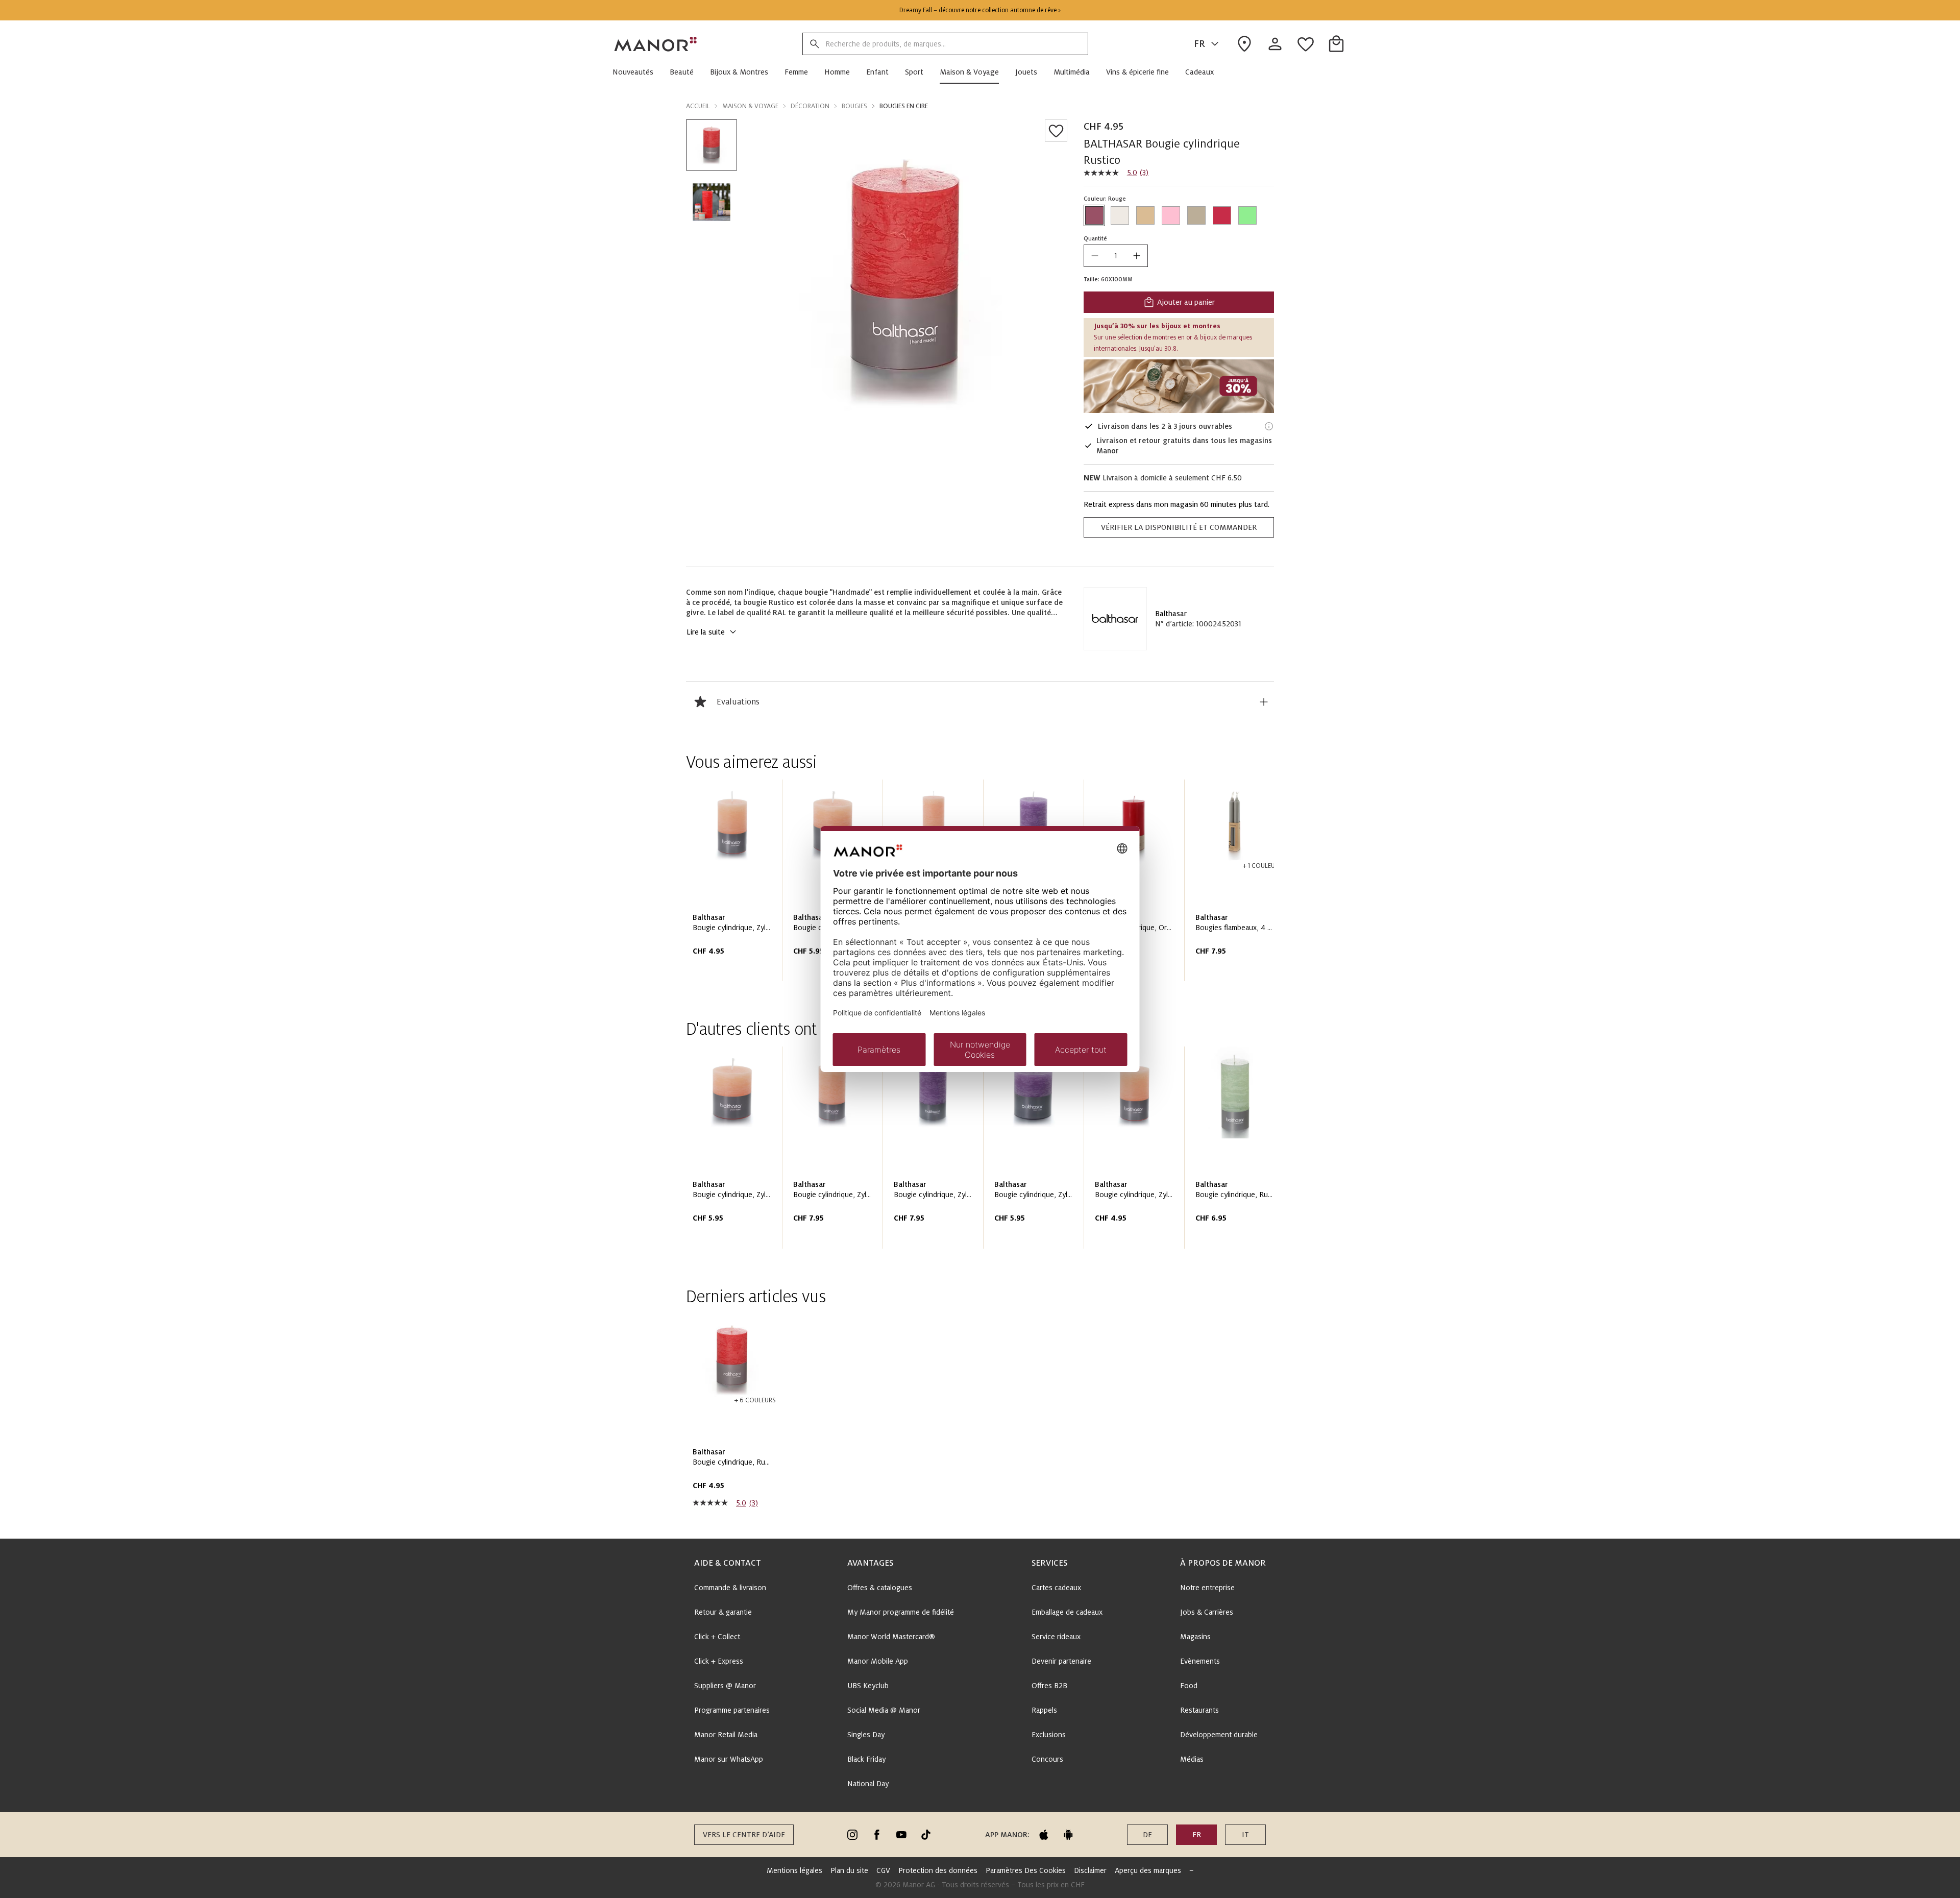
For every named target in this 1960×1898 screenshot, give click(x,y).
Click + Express (719, 1661)
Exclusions (1049, 1735)
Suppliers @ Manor (725, 1686)
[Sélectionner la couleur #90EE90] (1247, 215)
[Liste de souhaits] (1056, 131)
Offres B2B (1049, 1686)
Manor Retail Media (726, 1735)
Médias (1192, 1759)
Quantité (1095, 238)
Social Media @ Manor (884, 1710)
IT (1245, 1835)
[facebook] (877, 1835)
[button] (637, 72)
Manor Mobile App (878, 1661)
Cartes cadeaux (1056, 1588)
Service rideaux (1056, 1637)
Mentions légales (794, 1870)
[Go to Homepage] (656, 44)
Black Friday (866, 1759)
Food (1189, 1686)
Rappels (1044, 1710)
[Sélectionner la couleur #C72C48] (1222, 215)
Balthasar (1171, 614)
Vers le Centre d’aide (744, 1835)
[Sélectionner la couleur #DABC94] (1145, 215)
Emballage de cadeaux (1067, 1612)
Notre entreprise (1207, 1588)
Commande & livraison (730, 1588)
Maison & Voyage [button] (750, 106)
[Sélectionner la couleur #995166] (1094, 215)
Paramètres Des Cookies (1026, 1870)
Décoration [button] (810, 106)
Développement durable (1219, 1735)
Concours (1047, 1759)
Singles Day (866, 1735)
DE (1147, 1835)
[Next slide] (1237, 884)
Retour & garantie (723, 1612)
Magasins (1195, 1637)
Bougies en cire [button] (904, 106)
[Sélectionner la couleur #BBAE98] (1196, 215)
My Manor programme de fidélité (901, 1612)
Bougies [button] (854, 106)
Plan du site (849, 1870)
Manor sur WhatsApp (729, 1759)
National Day (868, 1784)
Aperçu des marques (1148, 1870)
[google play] (1068, 1835)
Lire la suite (706, 632)
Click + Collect (717, 1637)
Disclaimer (1090, 1870)
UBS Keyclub (868, 1686)
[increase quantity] (1137, 256)
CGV (883, 1870)
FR (1199, 44)
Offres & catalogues (880, 1588)
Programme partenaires (732, 1710)
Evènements (1200, 1661)
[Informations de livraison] (1269, 426)
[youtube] (901, 1835)
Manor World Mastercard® (891, 1637)
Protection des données (938, 1870)
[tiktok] (926, 1835)
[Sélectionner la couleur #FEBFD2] (1171, 215)
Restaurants (1199, 1710)
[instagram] (852, 1835)
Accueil (698, 106)
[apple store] (1044, 1835)
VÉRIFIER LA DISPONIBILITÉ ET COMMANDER (1179, 527)
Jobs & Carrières (1207, 1612)
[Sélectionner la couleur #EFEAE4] (1120, 215)
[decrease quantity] (1095, 256)
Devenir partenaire (1061, 1661)
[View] (1179, 386)
